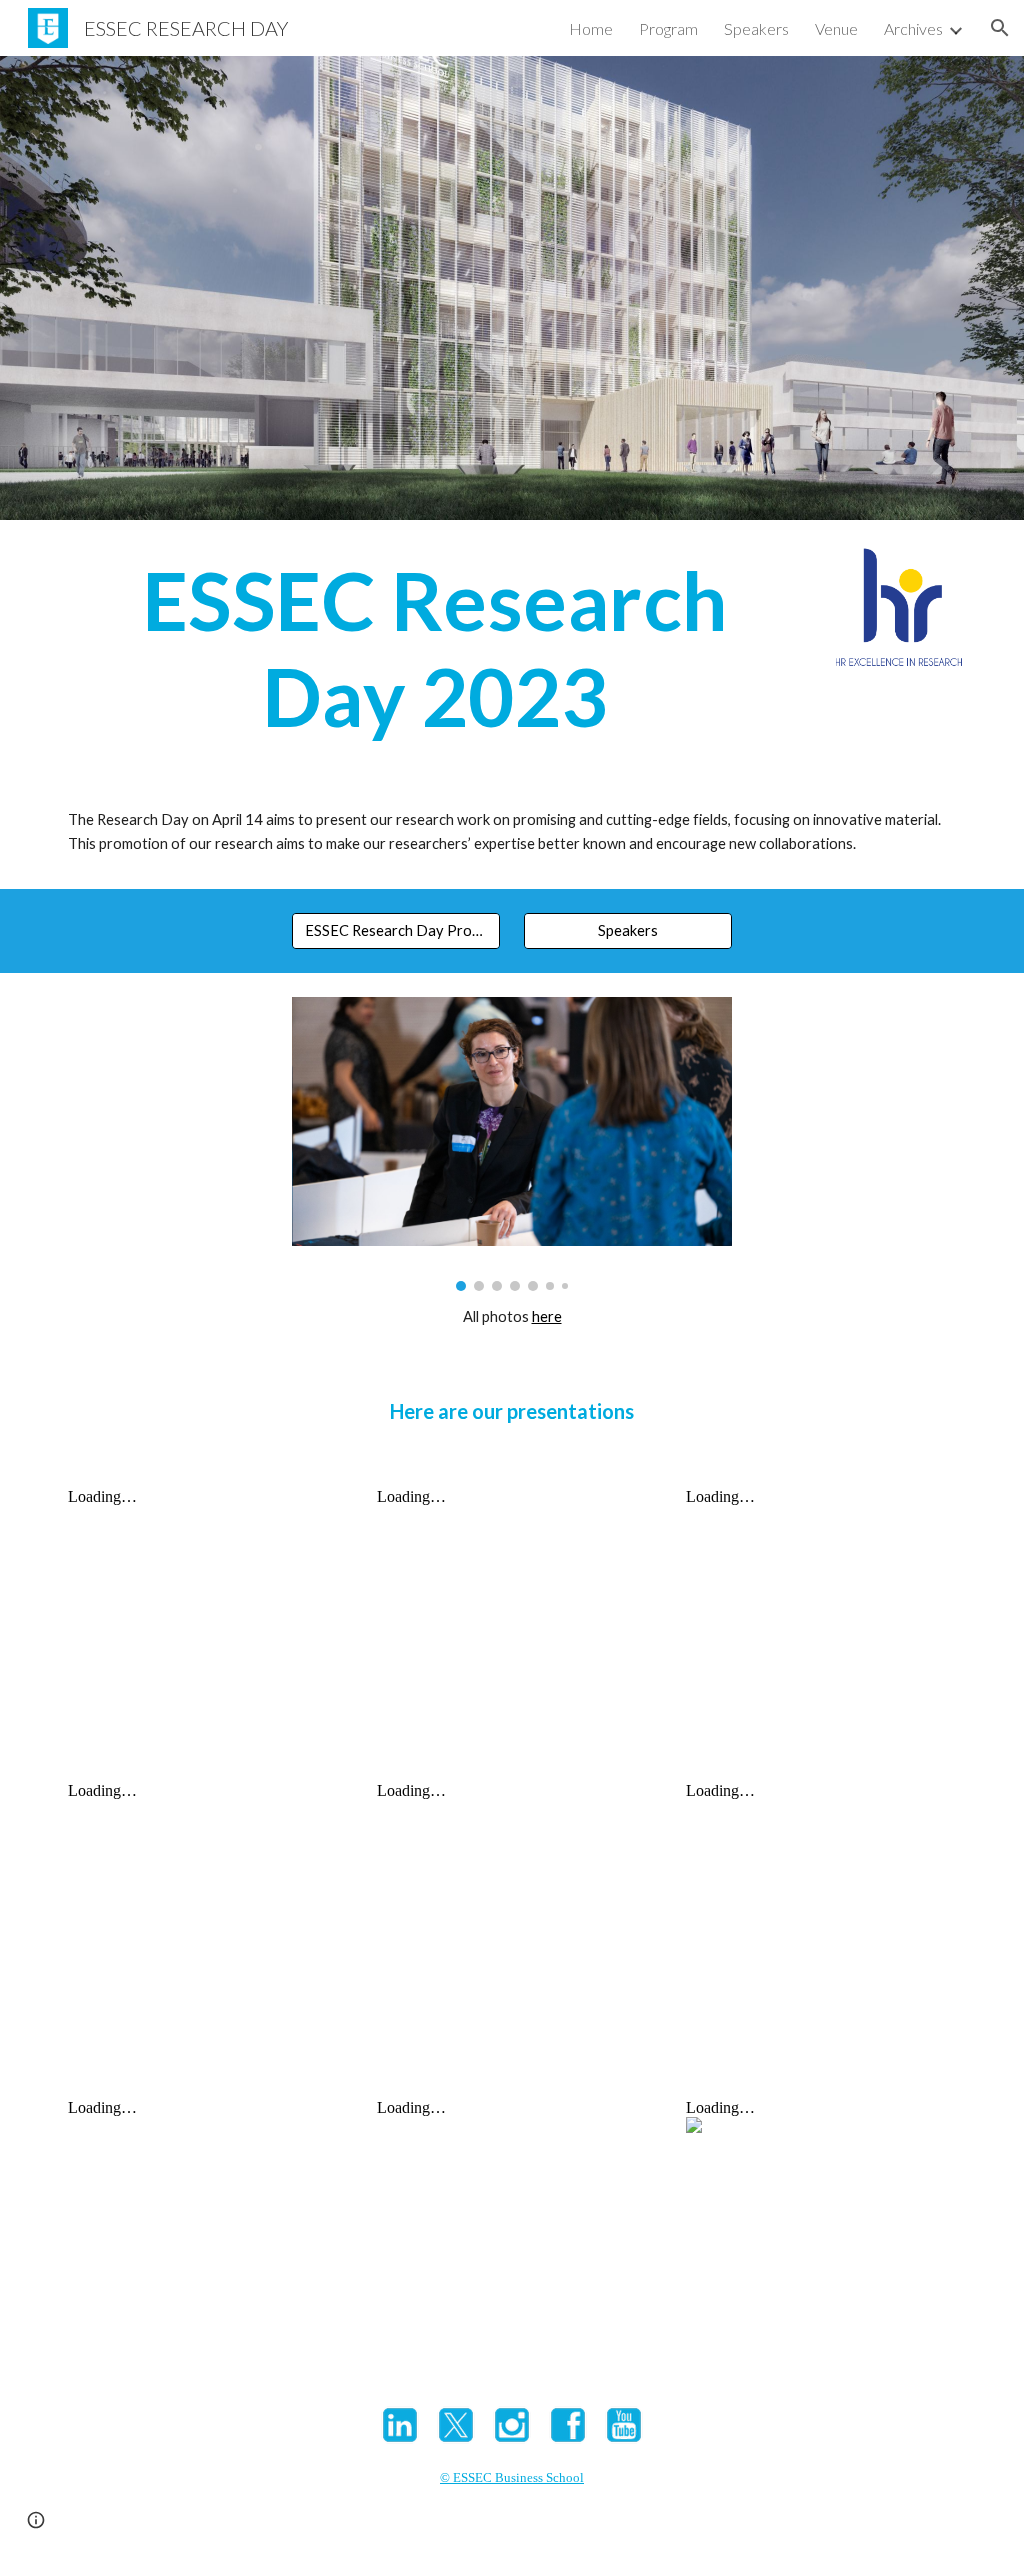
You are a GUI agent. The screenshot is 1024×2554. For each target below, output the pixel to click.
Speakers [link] (756, 28)
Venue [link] (836, 28)
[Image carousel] (512, 1144)
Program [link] (668, 28)
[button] (1000, 28)
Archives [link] (913, 28)
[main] (435, 648)
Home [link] (591, 28)
